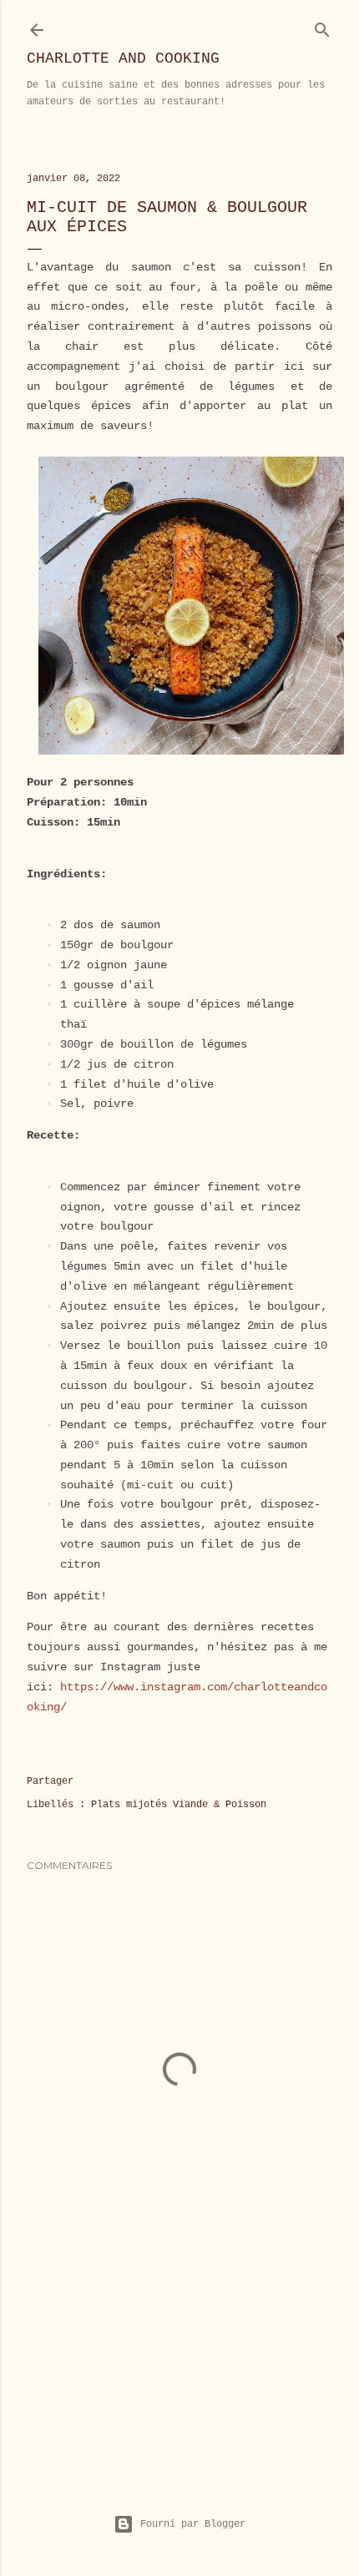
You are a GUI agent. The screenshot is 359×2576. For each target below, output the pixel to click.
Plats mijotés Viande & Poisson (179, 1805)
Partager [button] (50, 1781)
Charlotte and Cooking (123, 58)
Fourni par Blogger (193, 2524)
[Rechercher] (322, 26)
